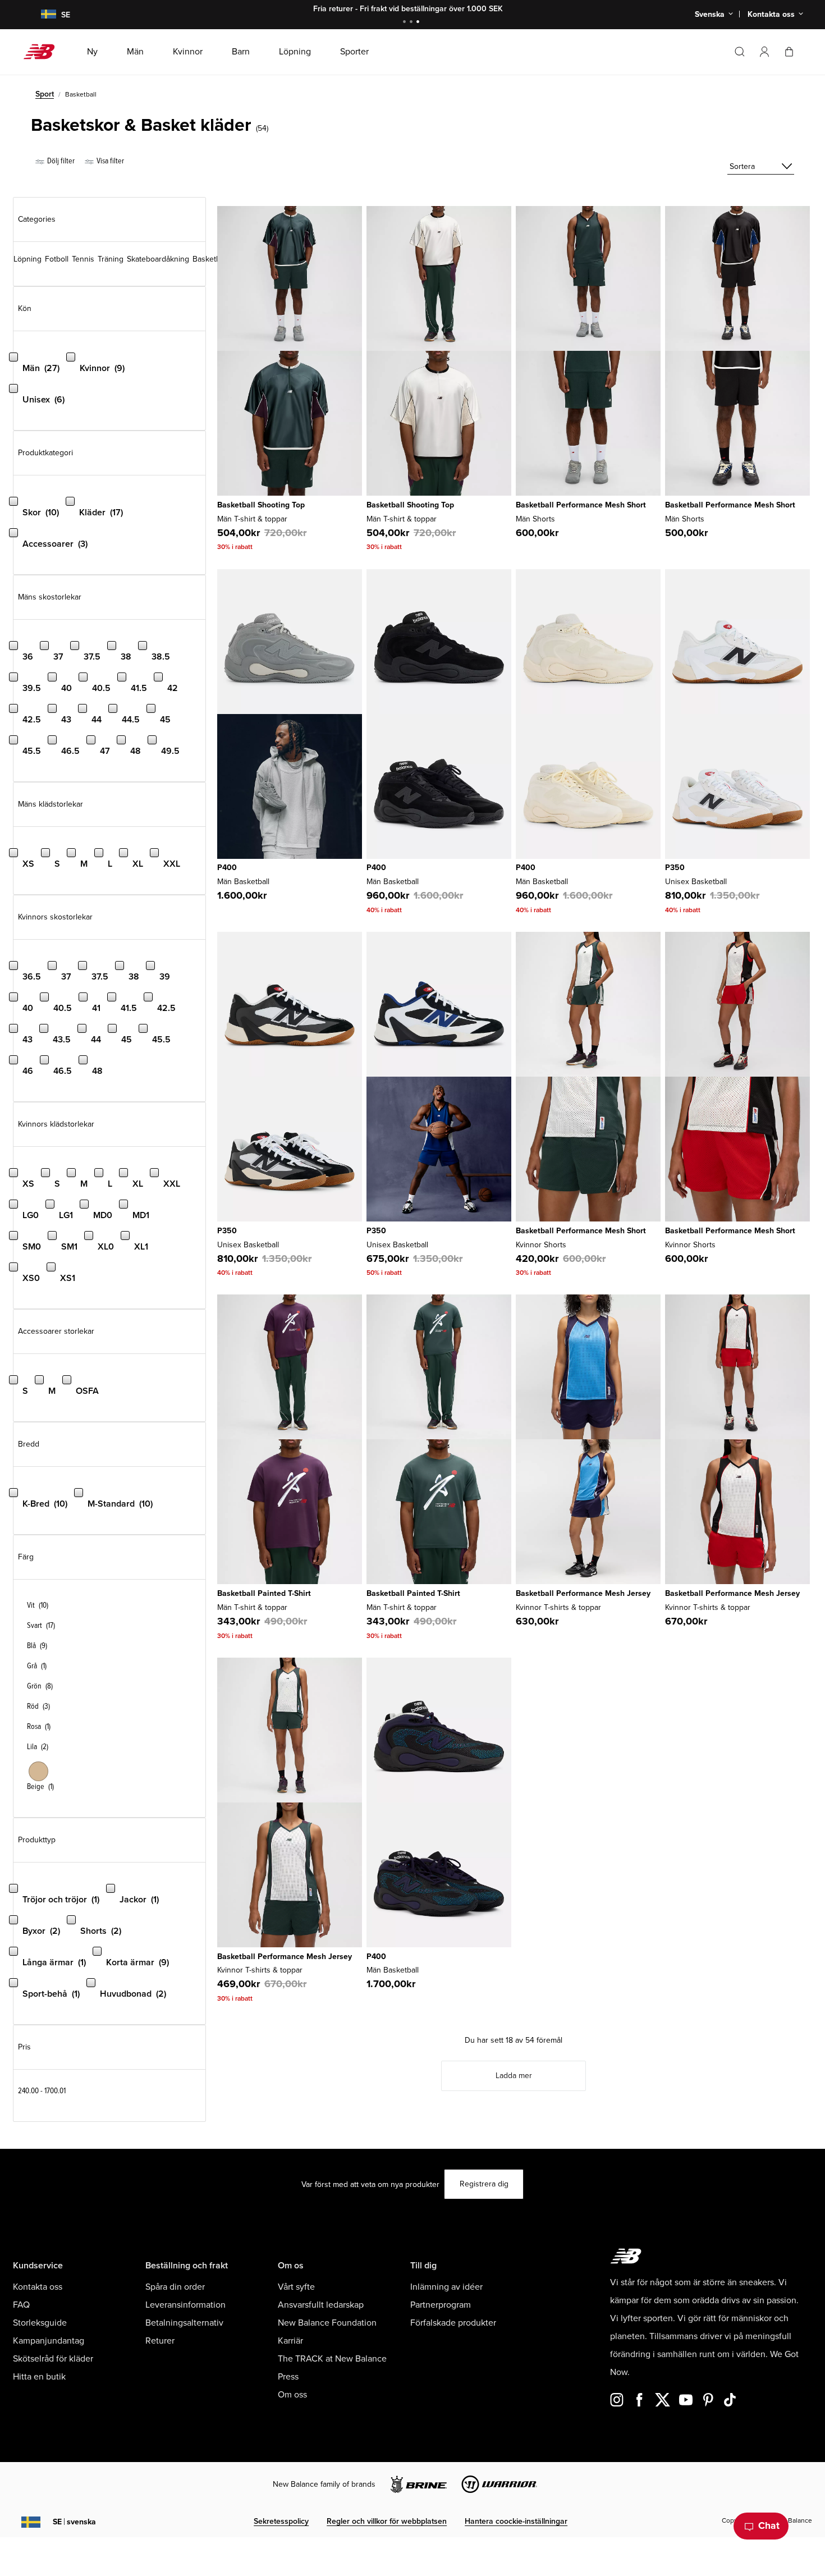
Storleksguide (40, 2323)
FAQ (21, 2305)
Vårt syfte (296, 2287)
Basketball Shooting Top (261, 505)
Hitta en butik (39, 2377)
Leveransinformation (185, 2305)
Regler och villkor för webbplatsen (387, 2521)
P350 (675, 868)
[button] (764, 52)
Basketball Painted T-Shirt (264, 1593)
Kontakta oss (38, 2287)
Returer (160, 2341)
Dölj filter (60, 161)
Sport (45, 94)
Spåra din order (175, 2287)
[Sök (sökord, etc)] (740, 52)
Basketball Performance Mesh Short (581, 505)
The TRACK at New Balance (332, 2359)
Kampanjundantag (49, 2341)
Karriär (290, 2341)
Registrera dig (484, 2184)
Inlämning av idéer (446, 2287)
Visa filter (109, 161)
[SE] (42, 15)
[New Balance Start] (43, 52)
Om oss (292, 2395)
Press (288, 2377)
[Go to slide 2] (412, 23)
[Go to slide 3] (419, 23)
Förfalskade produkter (453, 2323)
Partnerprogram (441, 2305)
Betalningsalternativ (184, 2323)
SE (74, 2522)
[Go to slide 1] (406, 23)
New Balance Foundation (327, 2323)
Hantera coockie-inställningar (516, 2521)
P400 (227, 868)
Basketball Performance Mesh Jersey (583, 1593)
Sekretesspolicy (281, 2521)
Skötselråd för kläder (53, 2359)
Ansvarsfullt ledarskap (321, 2305)
